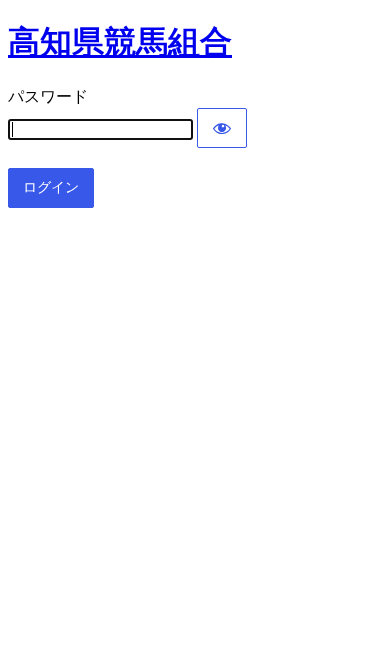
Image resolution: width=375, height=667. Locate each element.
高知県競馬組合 (120, 42)
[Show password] (222, 128)
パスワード (48, 96)
